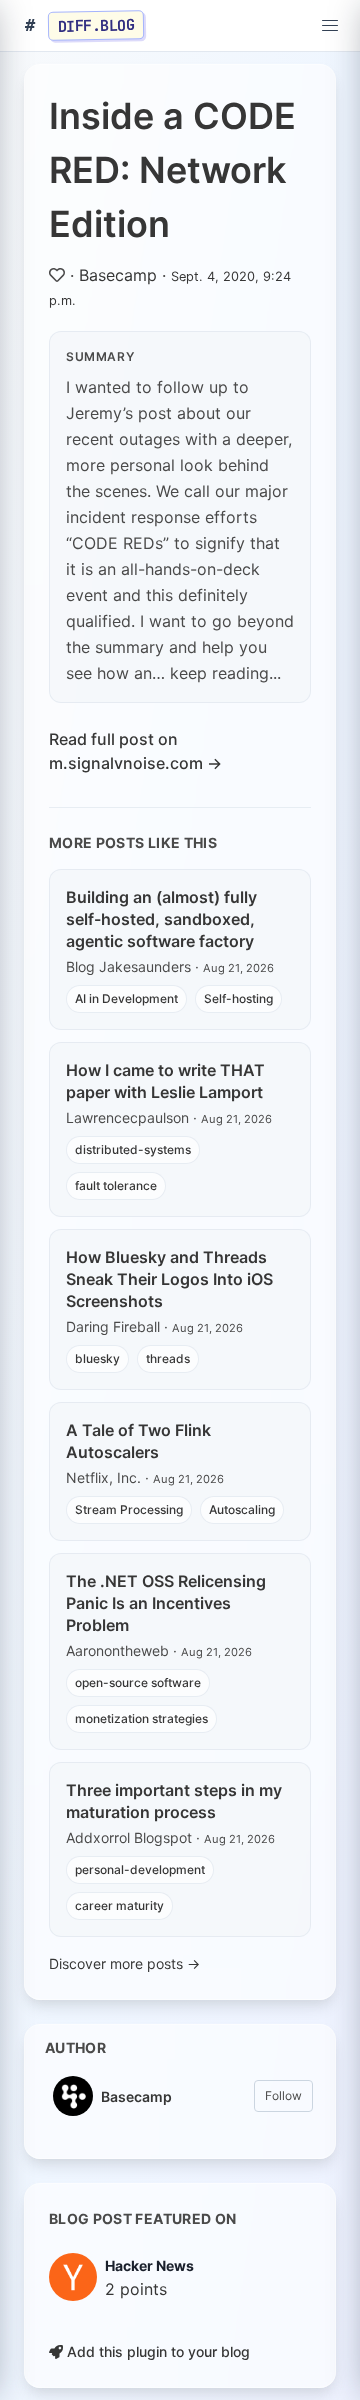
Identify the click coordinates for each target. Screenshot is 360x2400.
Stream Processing (129, 1509)
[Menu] (330, 26)
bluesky (97, 1358)
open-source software (138, 1682)
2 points (136, 2289)
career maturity (119, 1905)
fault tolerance (116, 1185)
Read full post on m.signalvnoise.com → (135, 751)
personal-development (140, 1869)
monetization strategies (141, 1718)
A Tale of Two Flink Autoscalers (138, 1441)
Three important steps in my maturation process (174, 1801)
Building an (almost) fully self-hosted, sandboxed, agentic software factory (161, 919)
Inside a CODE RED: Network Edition (172, 170)
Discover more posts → (124, 1963)
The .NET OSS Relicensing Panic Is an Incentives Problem (166, 1603)
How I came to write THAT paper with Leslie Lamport (165, 1081)
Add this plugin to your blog (156, 2351)
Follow (283, 2095)
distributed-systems (133, 1149)
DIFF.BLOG (96, 25)
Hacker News (149, 2265)
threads (168, 1358)
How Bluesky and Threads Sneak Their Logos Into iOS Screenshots (169, 1279)
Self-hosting (238, 998)
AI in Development (126, 998)
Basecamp (118, 275)
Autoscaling (242, 1509)
